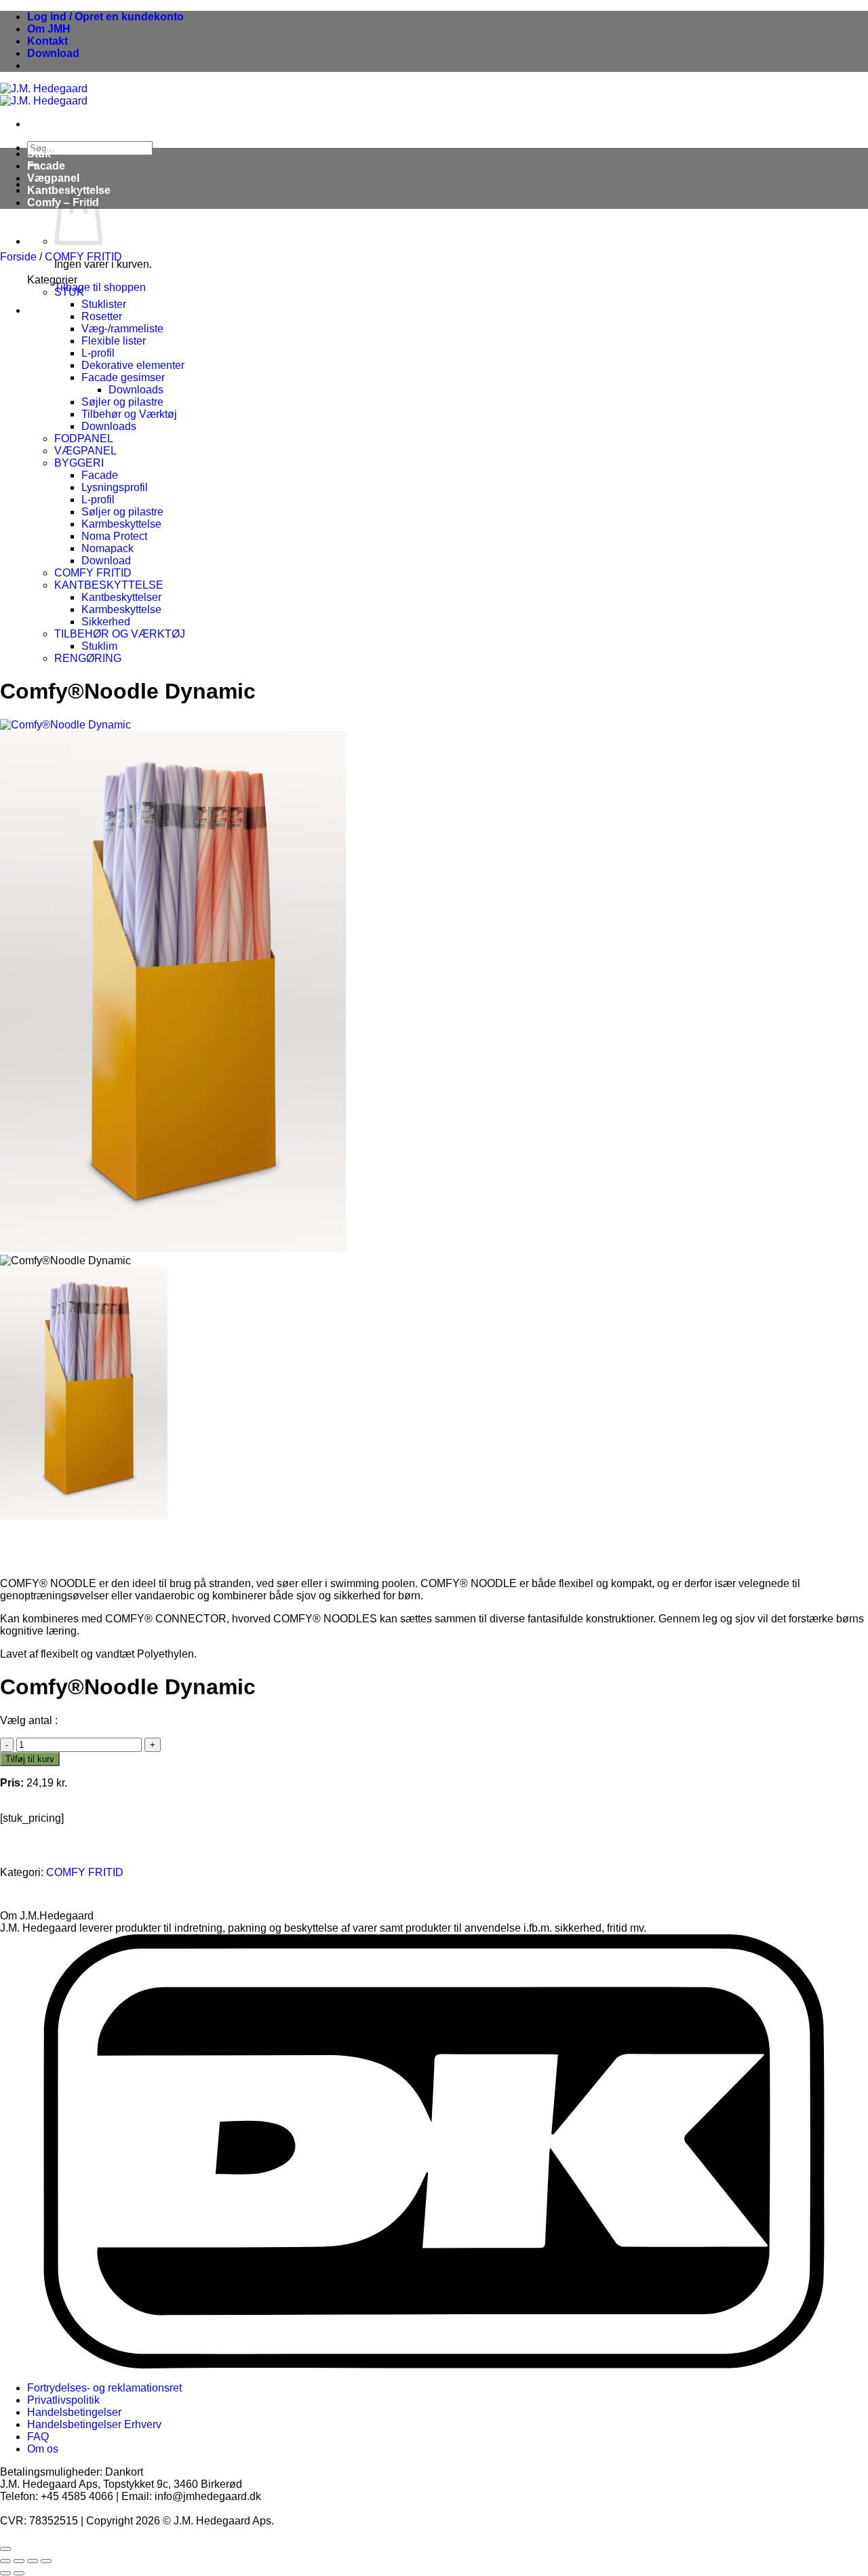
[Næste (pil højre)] (19, 2573)
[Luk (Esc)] (46, 2561)
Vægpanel (53, 178)
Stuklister (104, 304)
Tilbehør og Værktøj (129, 414)
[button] (105, 17)
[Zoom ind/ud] (5, 2561)
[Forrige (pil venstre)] (5, 2573)
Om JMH (49, 29)
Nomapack (107, 548)
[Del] (33, 2561)
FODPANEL (84, 438)
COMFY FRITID (83, 257)
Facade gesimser (123, 377)
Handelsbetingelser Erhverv (94, 2424)
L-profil (98, 353)
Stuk (39, 154)
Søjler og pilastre (122, 402)
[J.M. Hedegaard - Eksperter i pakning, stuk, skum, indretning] (44, 95)
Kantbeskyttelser (121, 597)
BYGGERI (79, 463)
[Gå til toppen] (5, 2549)
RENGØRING (88, 658)
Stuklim (99, 646)
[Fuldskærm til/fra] (19, 2561)
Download (53, 53)
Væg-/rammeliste (122, 329)
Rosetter (102, 316)
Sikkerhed (106, 622)
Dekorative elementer (133, 365)
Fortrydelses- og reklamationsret (104, 2388)
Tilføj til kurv (30, 1759)
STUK (69, 292)
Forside (18, 257)
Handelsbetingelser (74, 2412)
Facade (46, 166)
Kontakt (47, 41)
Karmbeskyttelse (121, 524)
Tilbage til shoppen (100, 287)
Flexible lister (114, 341)
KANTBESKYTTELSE (109, 585)
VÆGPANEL (85, 451)
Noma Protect (114, 536)
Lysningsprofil (115, 487)
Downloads (136, 390)
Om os (43, 2449)
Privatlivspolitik (63, 2400)
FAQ (38, 2437)
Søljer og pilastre (122, 512)
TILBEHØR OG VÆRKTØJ (120, 634)
